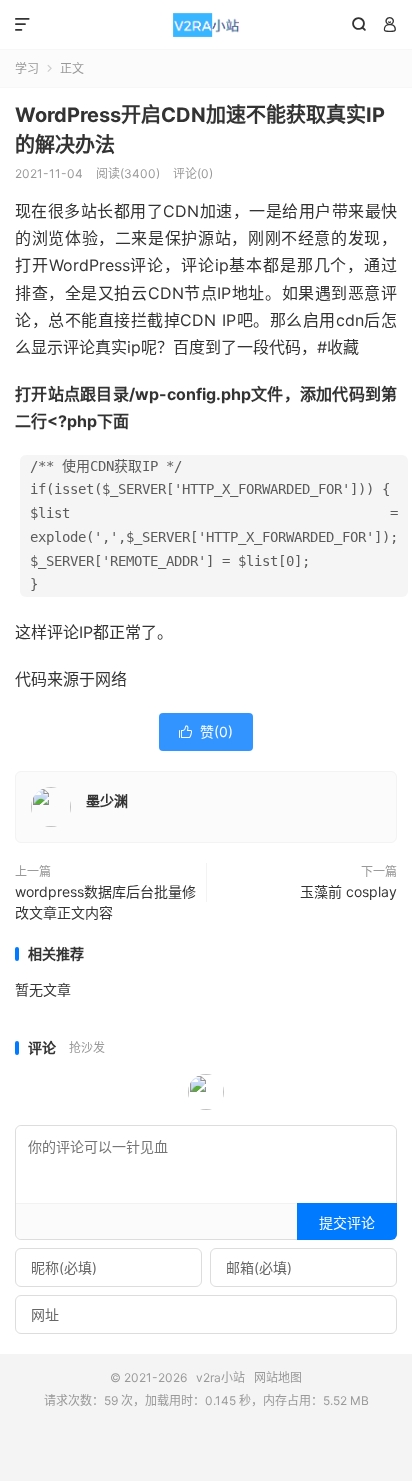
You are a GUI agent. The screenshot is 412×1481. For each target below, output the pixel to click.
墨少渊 (107, 800)
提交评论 (347, 1222)
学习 (27, 68)
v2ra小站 (205, 25)
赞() (206, 731)
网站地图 (278, 1377)
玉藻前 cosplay (348, 891)
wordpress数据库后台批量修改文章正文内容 (105, 902)
